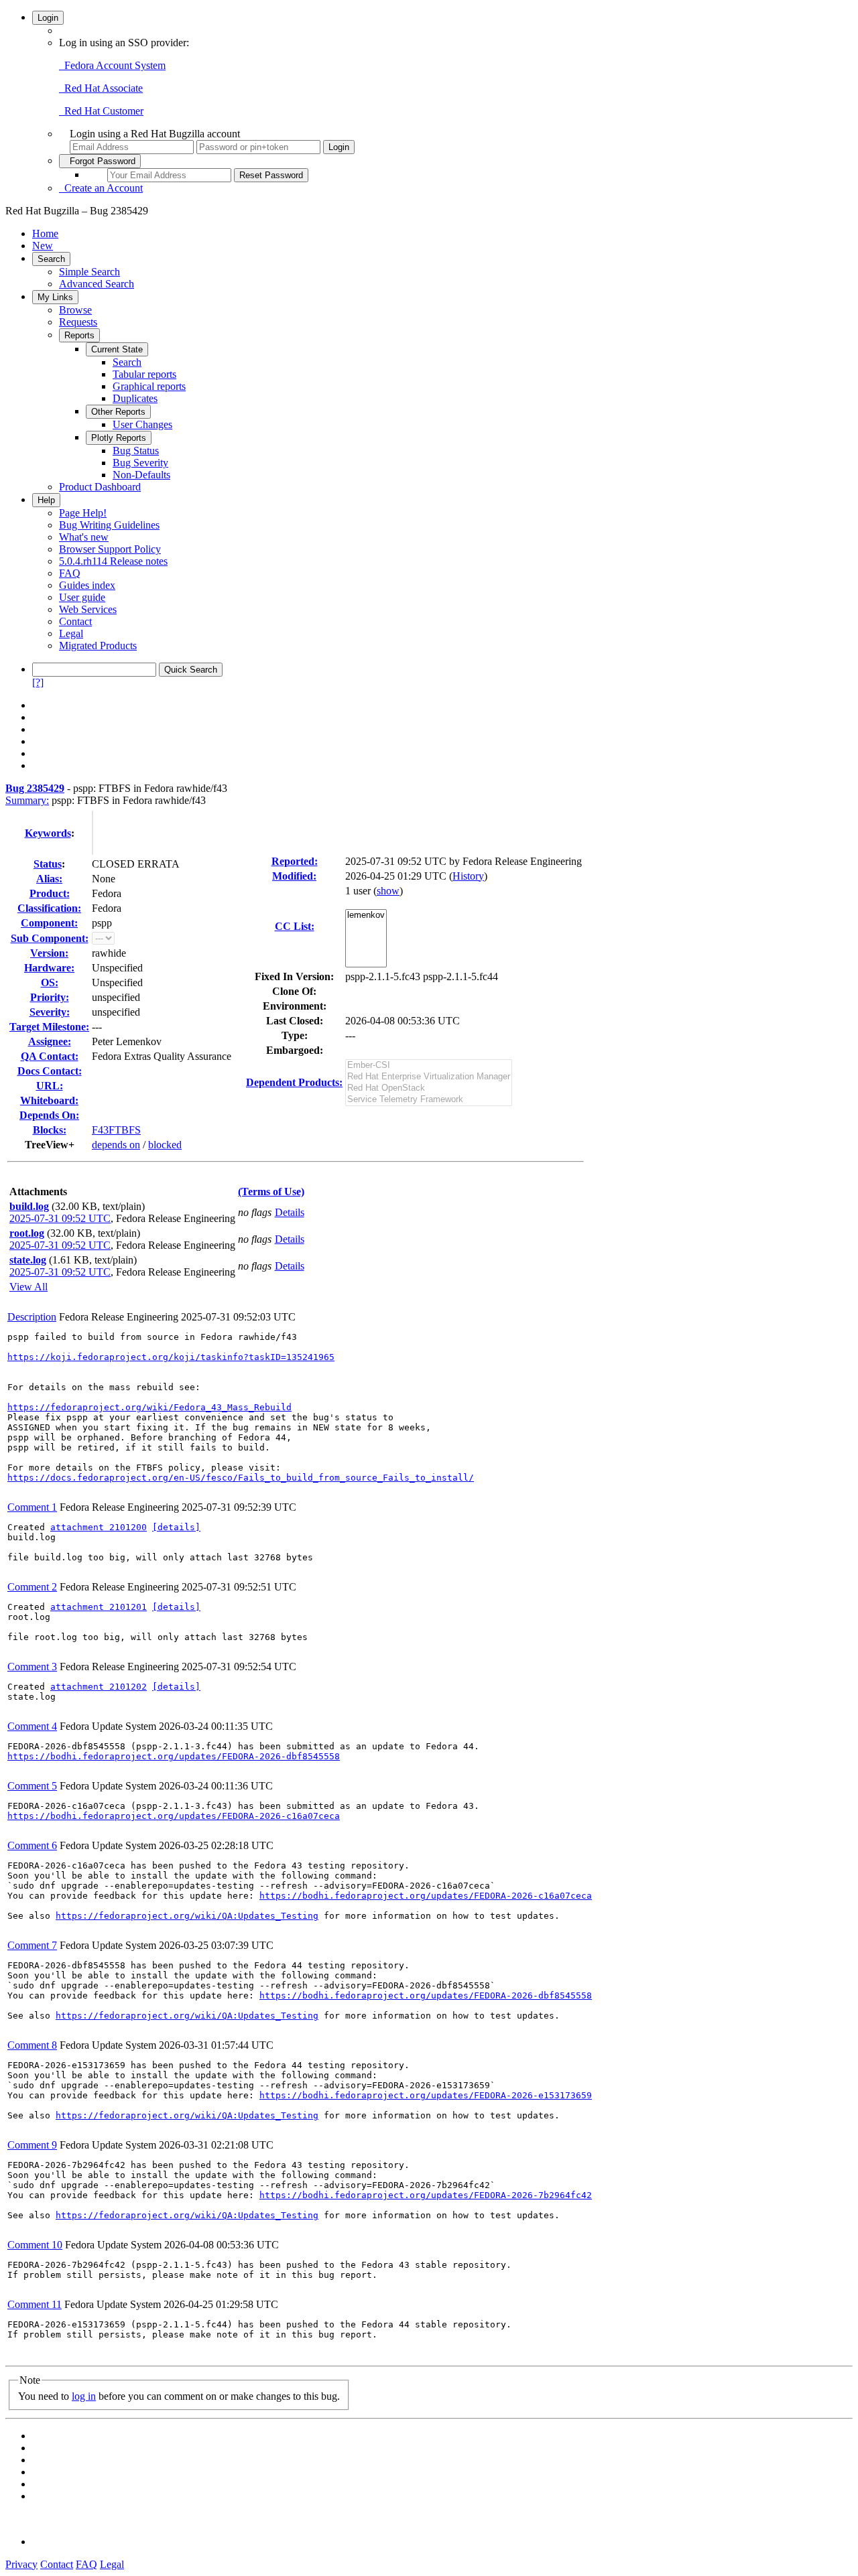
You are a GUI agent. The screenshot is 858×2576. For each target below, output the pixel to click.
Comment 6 (32, 1845)
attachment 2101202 (99, 1687)
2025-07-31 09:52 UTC (60, 1218)
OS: (50, 982)
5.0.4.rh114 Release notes (113, 561)
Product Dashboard (100, 487)
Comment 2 (32, 1587)
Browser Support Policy (110, 549)
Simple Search (89, 272)
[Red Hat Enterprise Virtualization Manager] (429, 1077)
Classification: (49, 908)
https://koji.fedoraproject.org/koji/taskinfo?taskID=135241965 (171, 1357)
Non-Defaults (141, 475)
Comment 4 (32, 1726)
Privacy (21, 2564)
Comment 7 (32, 1945)
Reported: (295, 861)
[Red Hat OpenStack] (429, 1088)
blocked (165, 1145)
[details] (176, 1527)
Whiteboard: (49, 1100)
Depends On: (49, 1115)
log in (84, 2396)
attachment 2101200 (99, 1527)
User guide (82, 597)
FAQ (70, 573)
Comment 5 (32, 1786)
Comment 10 (35, 2245)
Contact (75, 621)
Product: (50, 893)
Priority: (50, 997)
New (43, 246)
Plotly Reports (119, 438)
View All (28, 1287)
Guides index (87, 585)
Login (48, 18)
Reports (79, 335)
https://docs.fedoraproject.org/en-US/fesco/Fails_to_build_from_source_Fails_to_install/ (241, 1478)
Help (46, 500)
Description (32, 1317)
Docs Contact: (50, 1071)
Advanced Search (97, 284)
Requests (78, 322)
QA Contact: (50, 1056)
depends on (116, 1145)
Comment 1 (32, 1507)
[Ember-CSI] (429, 1066)
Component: (49, 923)
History (468, 876)
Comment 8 (32, 2045)
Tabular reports (144, 374)
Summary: (27, 800)
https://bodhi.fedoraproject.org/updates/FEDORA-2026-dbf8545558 (174, 1756)
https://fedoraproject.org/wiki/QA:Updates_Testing (187, 1916)
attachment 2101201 (99, 1607)
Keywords (48, 833)
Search (51, 259)
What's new (84, 537)
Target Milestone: (49, 1027)
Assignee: (50, 1041)
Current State (117, 349)
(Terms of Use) (271, 1192)
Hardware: (49, 968)
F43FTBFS (116, 1130)
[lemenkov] (366, 916)
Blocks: (50, 1130)
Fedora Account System (112, 65)
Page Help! (83, 513)
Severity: (50, 1012)
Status (48, 864)
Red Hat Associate (101, 88)
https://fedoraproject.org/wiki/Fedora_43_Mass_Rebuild (149, 1407)
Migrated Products (98, 646)
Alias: (49, 879)
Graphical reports (149, 386)
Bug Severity (140, 463)
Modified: (294, 876)
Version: (49, 953)
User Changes (142, 424)
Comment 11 (35, 2304)
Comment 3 (32, 1667)
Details (290, 1212)
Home (45, 233)
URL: (50, 1086)
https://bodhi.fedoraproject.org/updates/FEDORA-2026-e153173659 (426, 2095)
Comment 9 (32, 2145)
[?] (38, 682)
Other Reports (118, 412)
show (388, 891)
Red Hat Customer (101, 111)
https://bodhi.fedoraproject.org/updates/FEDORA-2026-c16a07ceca (174, 1816)
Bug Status (136, 451)
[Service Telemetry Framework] (429, 1100)
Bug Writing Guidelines (109, 525)
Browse (75, 310)
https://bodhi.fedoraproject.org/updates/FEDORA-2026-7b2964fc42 (426, 2195)
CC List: (295, 926)
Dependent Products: (294, 1082)
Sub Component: (50, 938)
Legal (71, 633)
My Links (55, 297)
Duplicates (135, 398)
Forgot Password (100, 161)
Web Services (88, 609)
